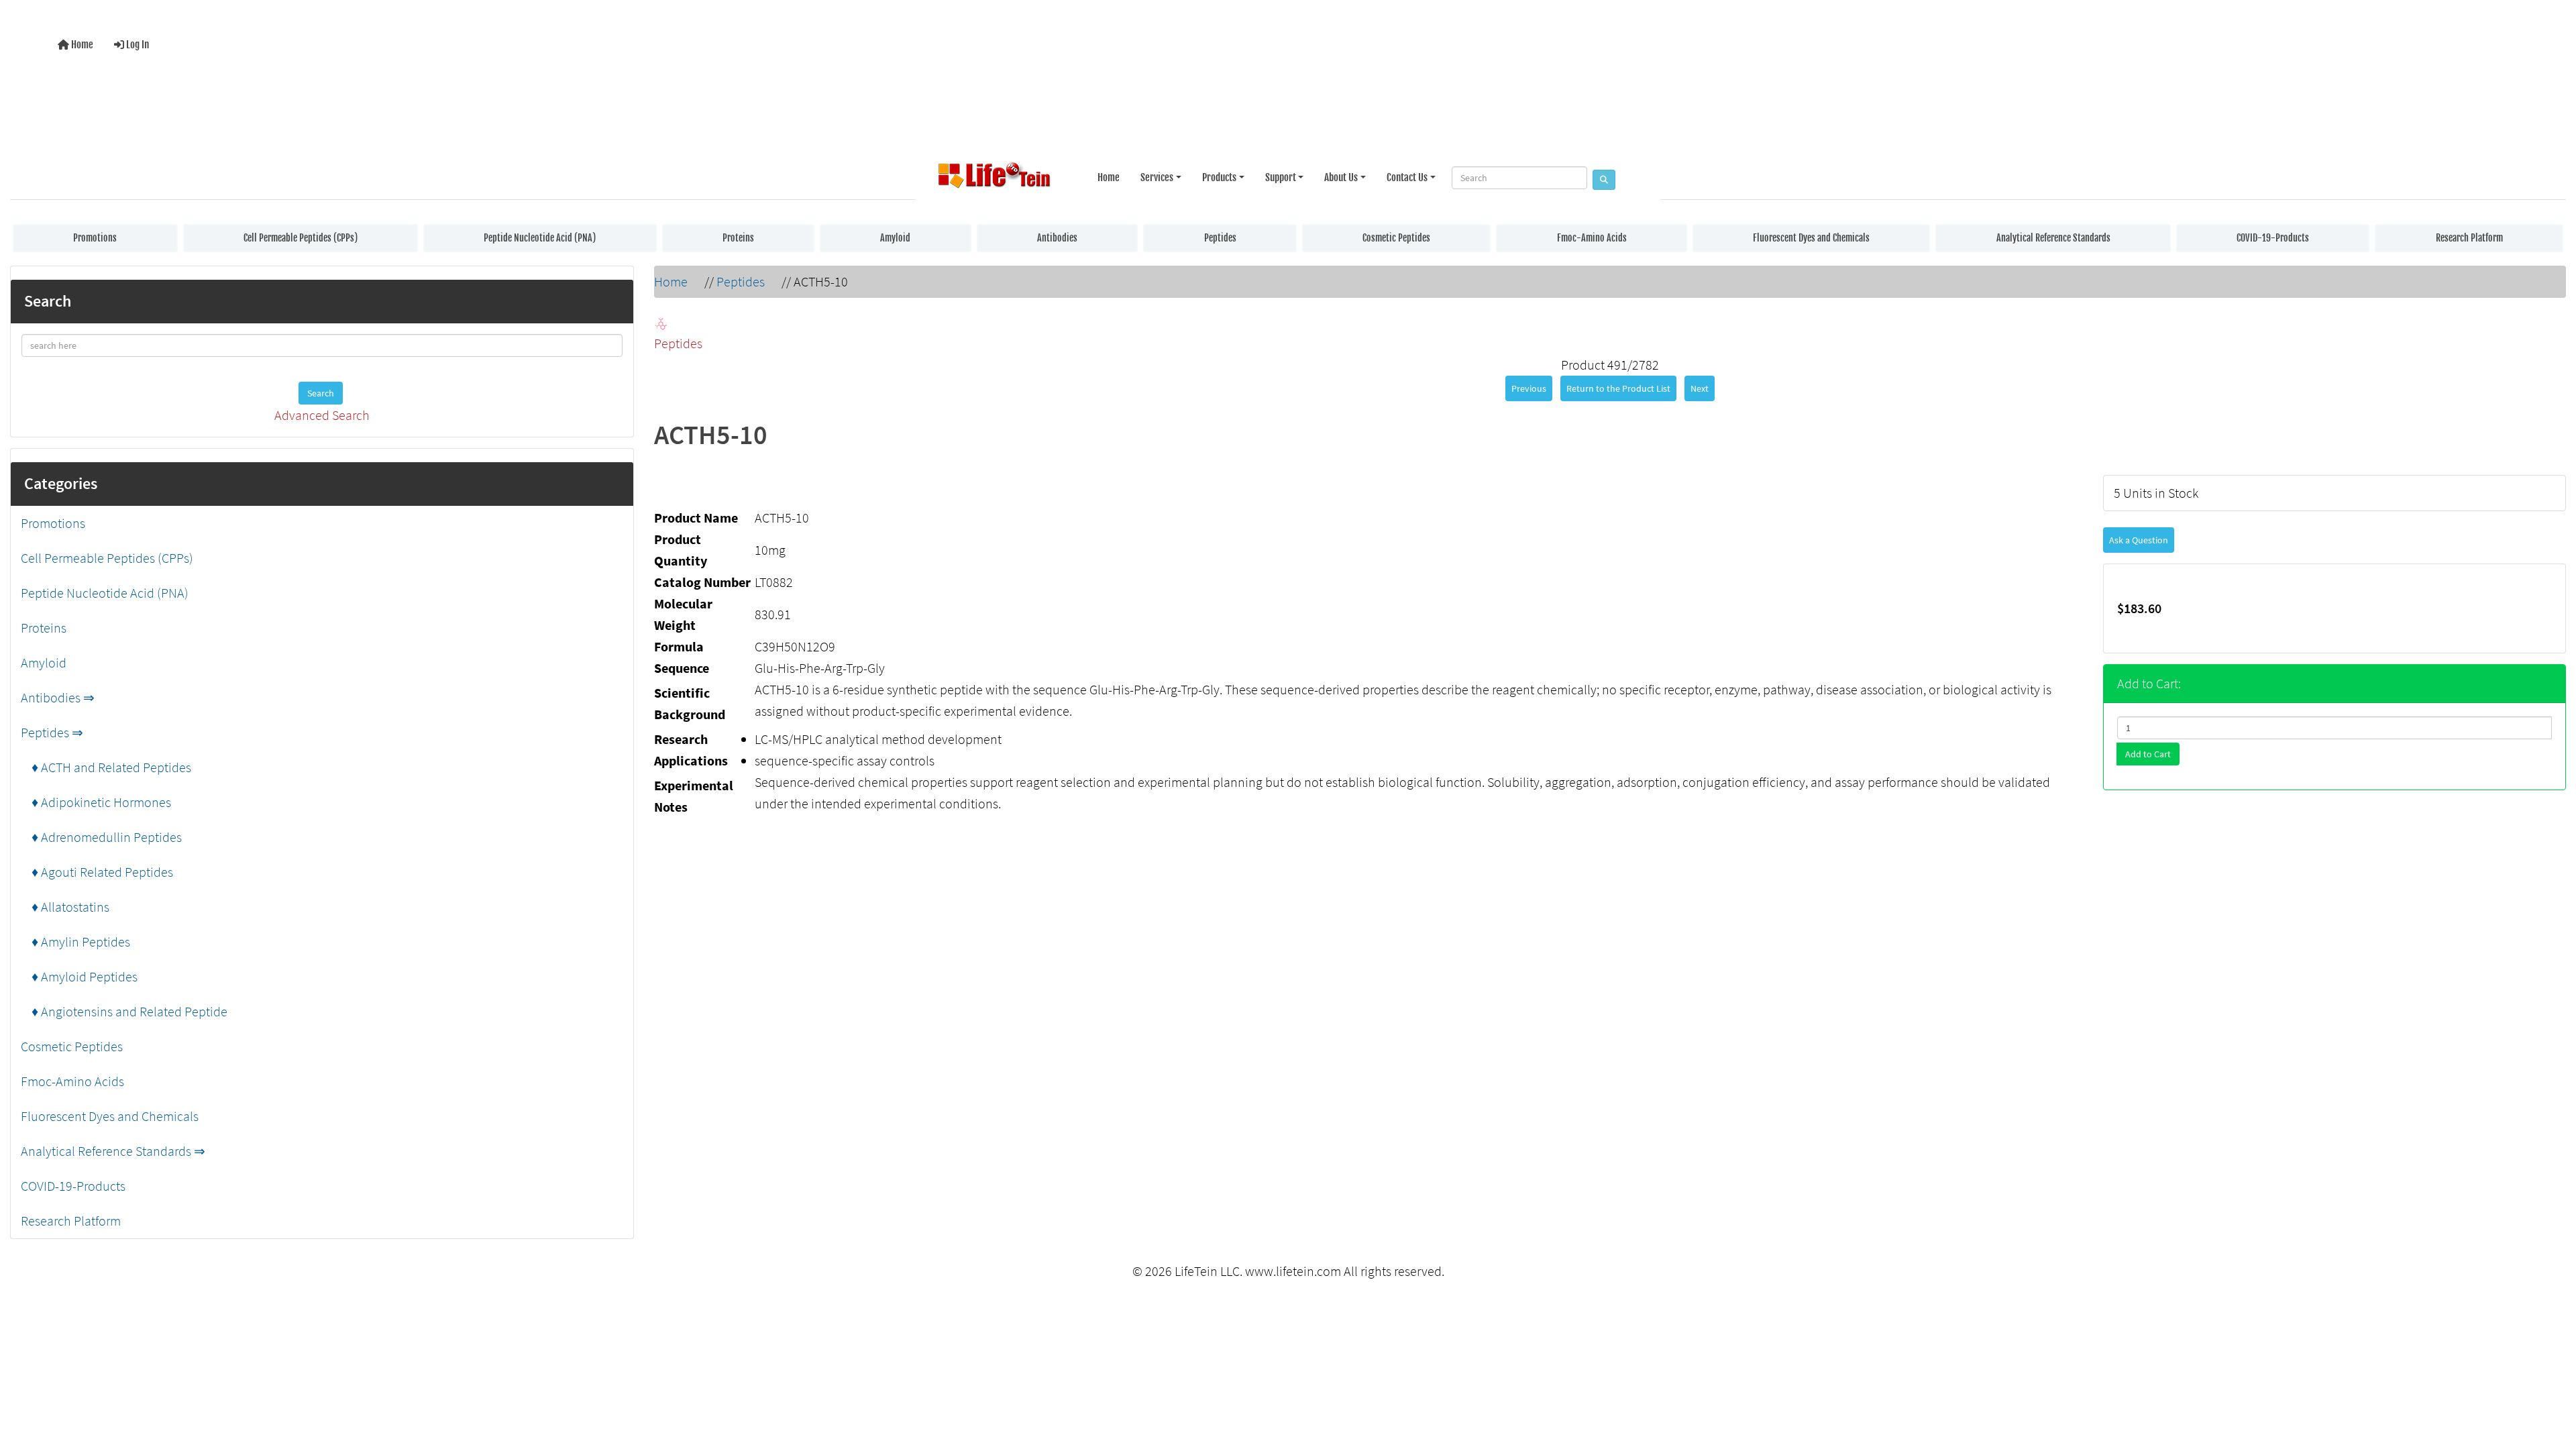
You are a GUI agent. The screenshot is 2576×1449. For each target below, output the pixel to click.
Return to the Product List (1618, 388)
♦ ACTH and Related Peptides (106, 767)
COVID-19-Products (2273, 238)
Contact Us (1407, 177)
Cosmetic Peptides (1396, 238)
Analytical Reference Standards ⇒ (113, 1151)
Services (1157, 177)
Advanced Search (322, 415)
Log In (137, 45)
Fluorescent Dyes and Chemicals (1811, 238)
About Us (1341, 177)
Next (1700, 388)
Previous (1529, 388)
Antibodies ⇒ (58, 697)
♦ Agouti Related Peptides (97, 872)
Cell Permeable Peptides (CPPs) (301, 238)
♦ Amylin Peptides (75, 942)
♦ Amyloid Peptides (79, 976)
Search (321, 393)
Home (81, 45)
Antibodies (1057, 238)
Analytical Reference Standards (2053, 238)
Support (1281, 177)
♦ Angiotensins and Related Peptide (124, 1011)
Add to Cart (2148, 754)
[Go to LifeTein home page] (994, 178)
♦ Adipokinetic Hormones (96, 802)
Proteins (738, 238)
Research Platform (2469, 238)
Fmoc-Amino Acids (1592, 238)
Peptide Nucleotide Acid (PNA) (540, 238)
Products (1219, 177)
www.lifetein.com (1293, 1271)
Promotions (95, 238)
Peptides (1220, 238)
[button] (2552, 1384)
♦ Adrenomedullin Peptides (101, 837)
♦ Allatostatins (65, 907)
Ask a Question (2139, 540)
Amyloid (895, 238)
